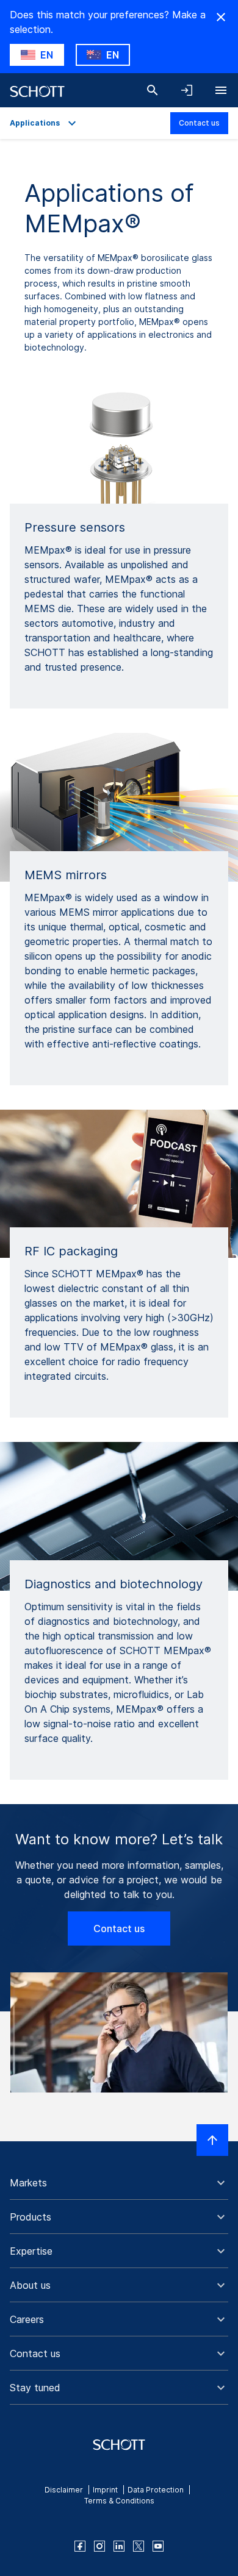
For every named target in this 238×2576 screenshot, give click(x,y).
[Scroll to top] (212, 2140)
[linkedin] (119, 2546)
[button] (119, 2183)
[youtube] (158, 2546)
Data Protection (156, 2490)
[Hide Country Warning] (221, 17)
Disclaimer (64, 2490)
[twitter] (139, 2546)
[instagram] (99, 2546)
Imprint (105, 2490)
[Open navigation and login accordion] (187, 90)
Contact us (199, 123)
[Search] (153, 90)
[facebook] (80, 2546)
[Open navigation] (221, 90)
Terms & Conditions (119, 2501)
